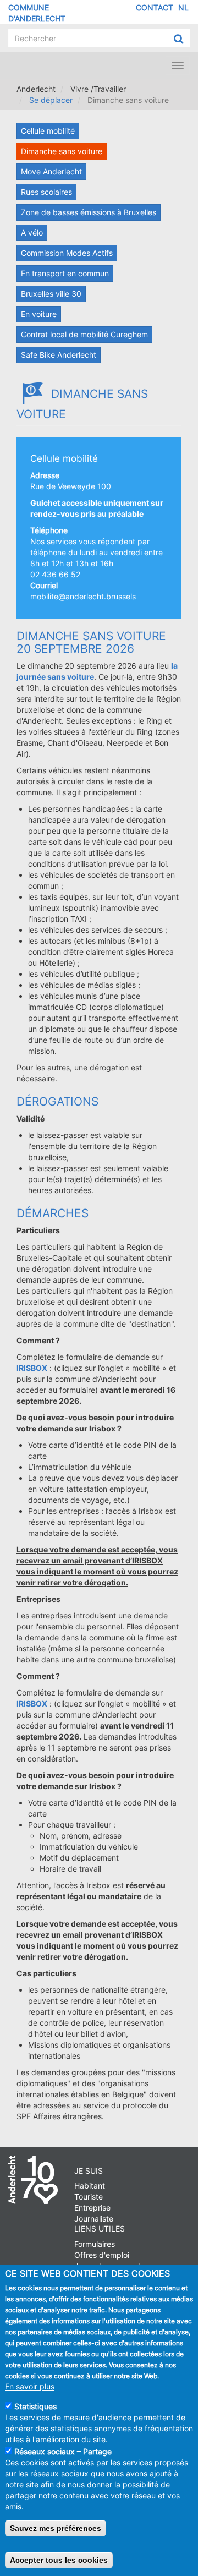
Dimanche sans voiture (62, 151)
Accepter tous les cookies (59, 2560)
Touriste (89, 2197)
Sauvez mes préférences (56, 2528)
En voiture (39, 314)
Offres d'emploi (102, 2255)
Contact (155, 7)
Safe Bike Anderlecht (59, 355)
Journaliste (94, 2219)
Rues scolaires (46, 192)
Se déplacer (51, 100)
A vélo (32, 233)
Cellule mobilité (48, 131)
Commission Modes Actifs (67, 253)
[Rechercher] (178, 39)
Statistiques (35, 2406)
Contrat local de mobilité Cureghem (84, 334)
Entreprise (92, 2208)
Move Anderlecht (51, 171)
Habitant (90, 2186)
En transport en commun (65, 273)
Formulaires (95, 2244)
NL (183, 7)
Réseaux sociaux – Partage (63, 2451)
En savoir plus (30, 2386)
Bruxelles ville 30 (51, 294)
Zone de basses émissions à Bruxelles (89, 212)
